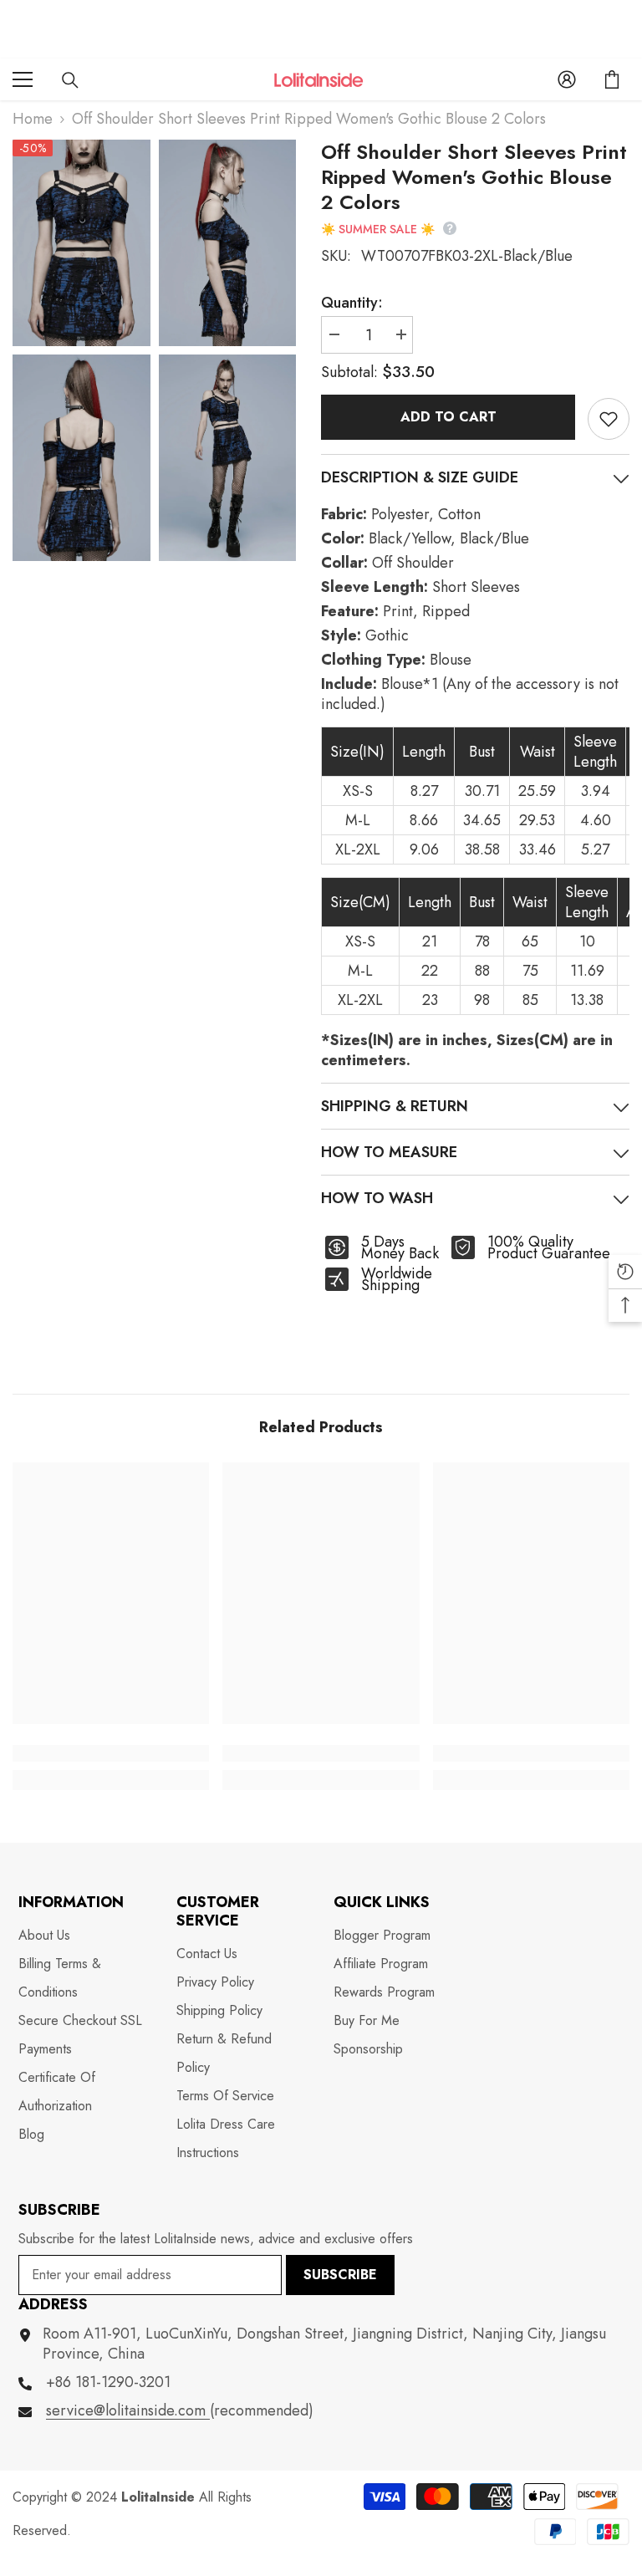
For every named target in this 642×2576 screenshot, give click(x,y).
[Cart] (612, 79)
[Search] (70, 80)
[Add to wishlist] (609, 419)
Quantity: (352, 303)
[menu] (23, 79)
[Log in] (567, 79)
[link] (111, 1753)
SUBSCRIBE (340, 2275)
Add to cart (448, 417)
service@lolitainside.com (128, 2410)
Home (33, 119)
